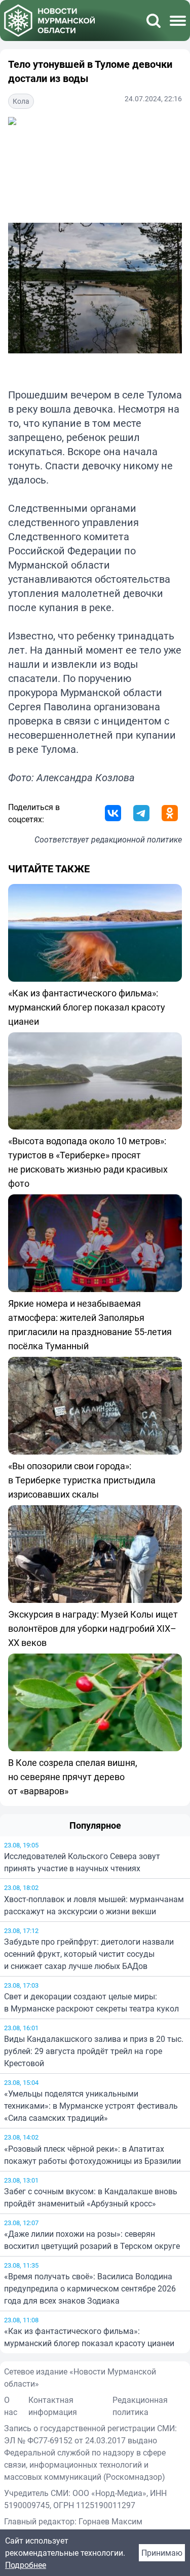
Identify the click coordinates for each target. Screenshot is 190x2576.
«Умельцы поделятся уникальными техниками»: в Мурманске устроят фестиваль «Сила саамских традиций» (91, 2106)
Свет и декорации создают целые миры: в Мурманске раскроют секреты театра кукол (91, 2002)
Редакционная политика (140, 2406)
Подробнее (26, 2565)
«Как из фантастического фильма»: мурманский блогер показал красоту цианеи (89, 2337)
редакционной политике (137, 839)
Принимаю (162, 2553)
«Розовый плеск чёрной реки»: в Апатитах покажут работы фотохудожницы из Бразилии (92, 2155)
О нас (11, 2406)
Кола (21, 101)
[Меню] (178, 21)
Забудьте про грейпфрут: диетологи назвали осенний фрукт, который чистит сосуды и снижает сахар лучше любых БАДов (89, 1954)
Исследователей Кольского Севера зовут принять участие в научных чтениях (82, 1862)
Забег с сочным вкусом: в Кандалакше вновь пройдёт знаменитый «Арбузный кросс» (91, 2197)
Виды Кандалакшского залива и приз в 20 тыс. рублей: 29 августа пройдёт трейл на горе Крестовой (94, 2051)
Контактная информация (53, 2406)
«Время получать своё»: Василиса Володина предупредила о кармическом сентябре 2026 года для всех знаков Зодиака (90, 2288)
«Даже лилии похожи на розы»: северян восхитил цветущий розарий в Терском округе (92, 2240)
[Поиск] (154, 21)
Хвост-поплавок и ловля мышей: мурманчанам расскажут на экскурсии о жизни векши (94, 1905)
